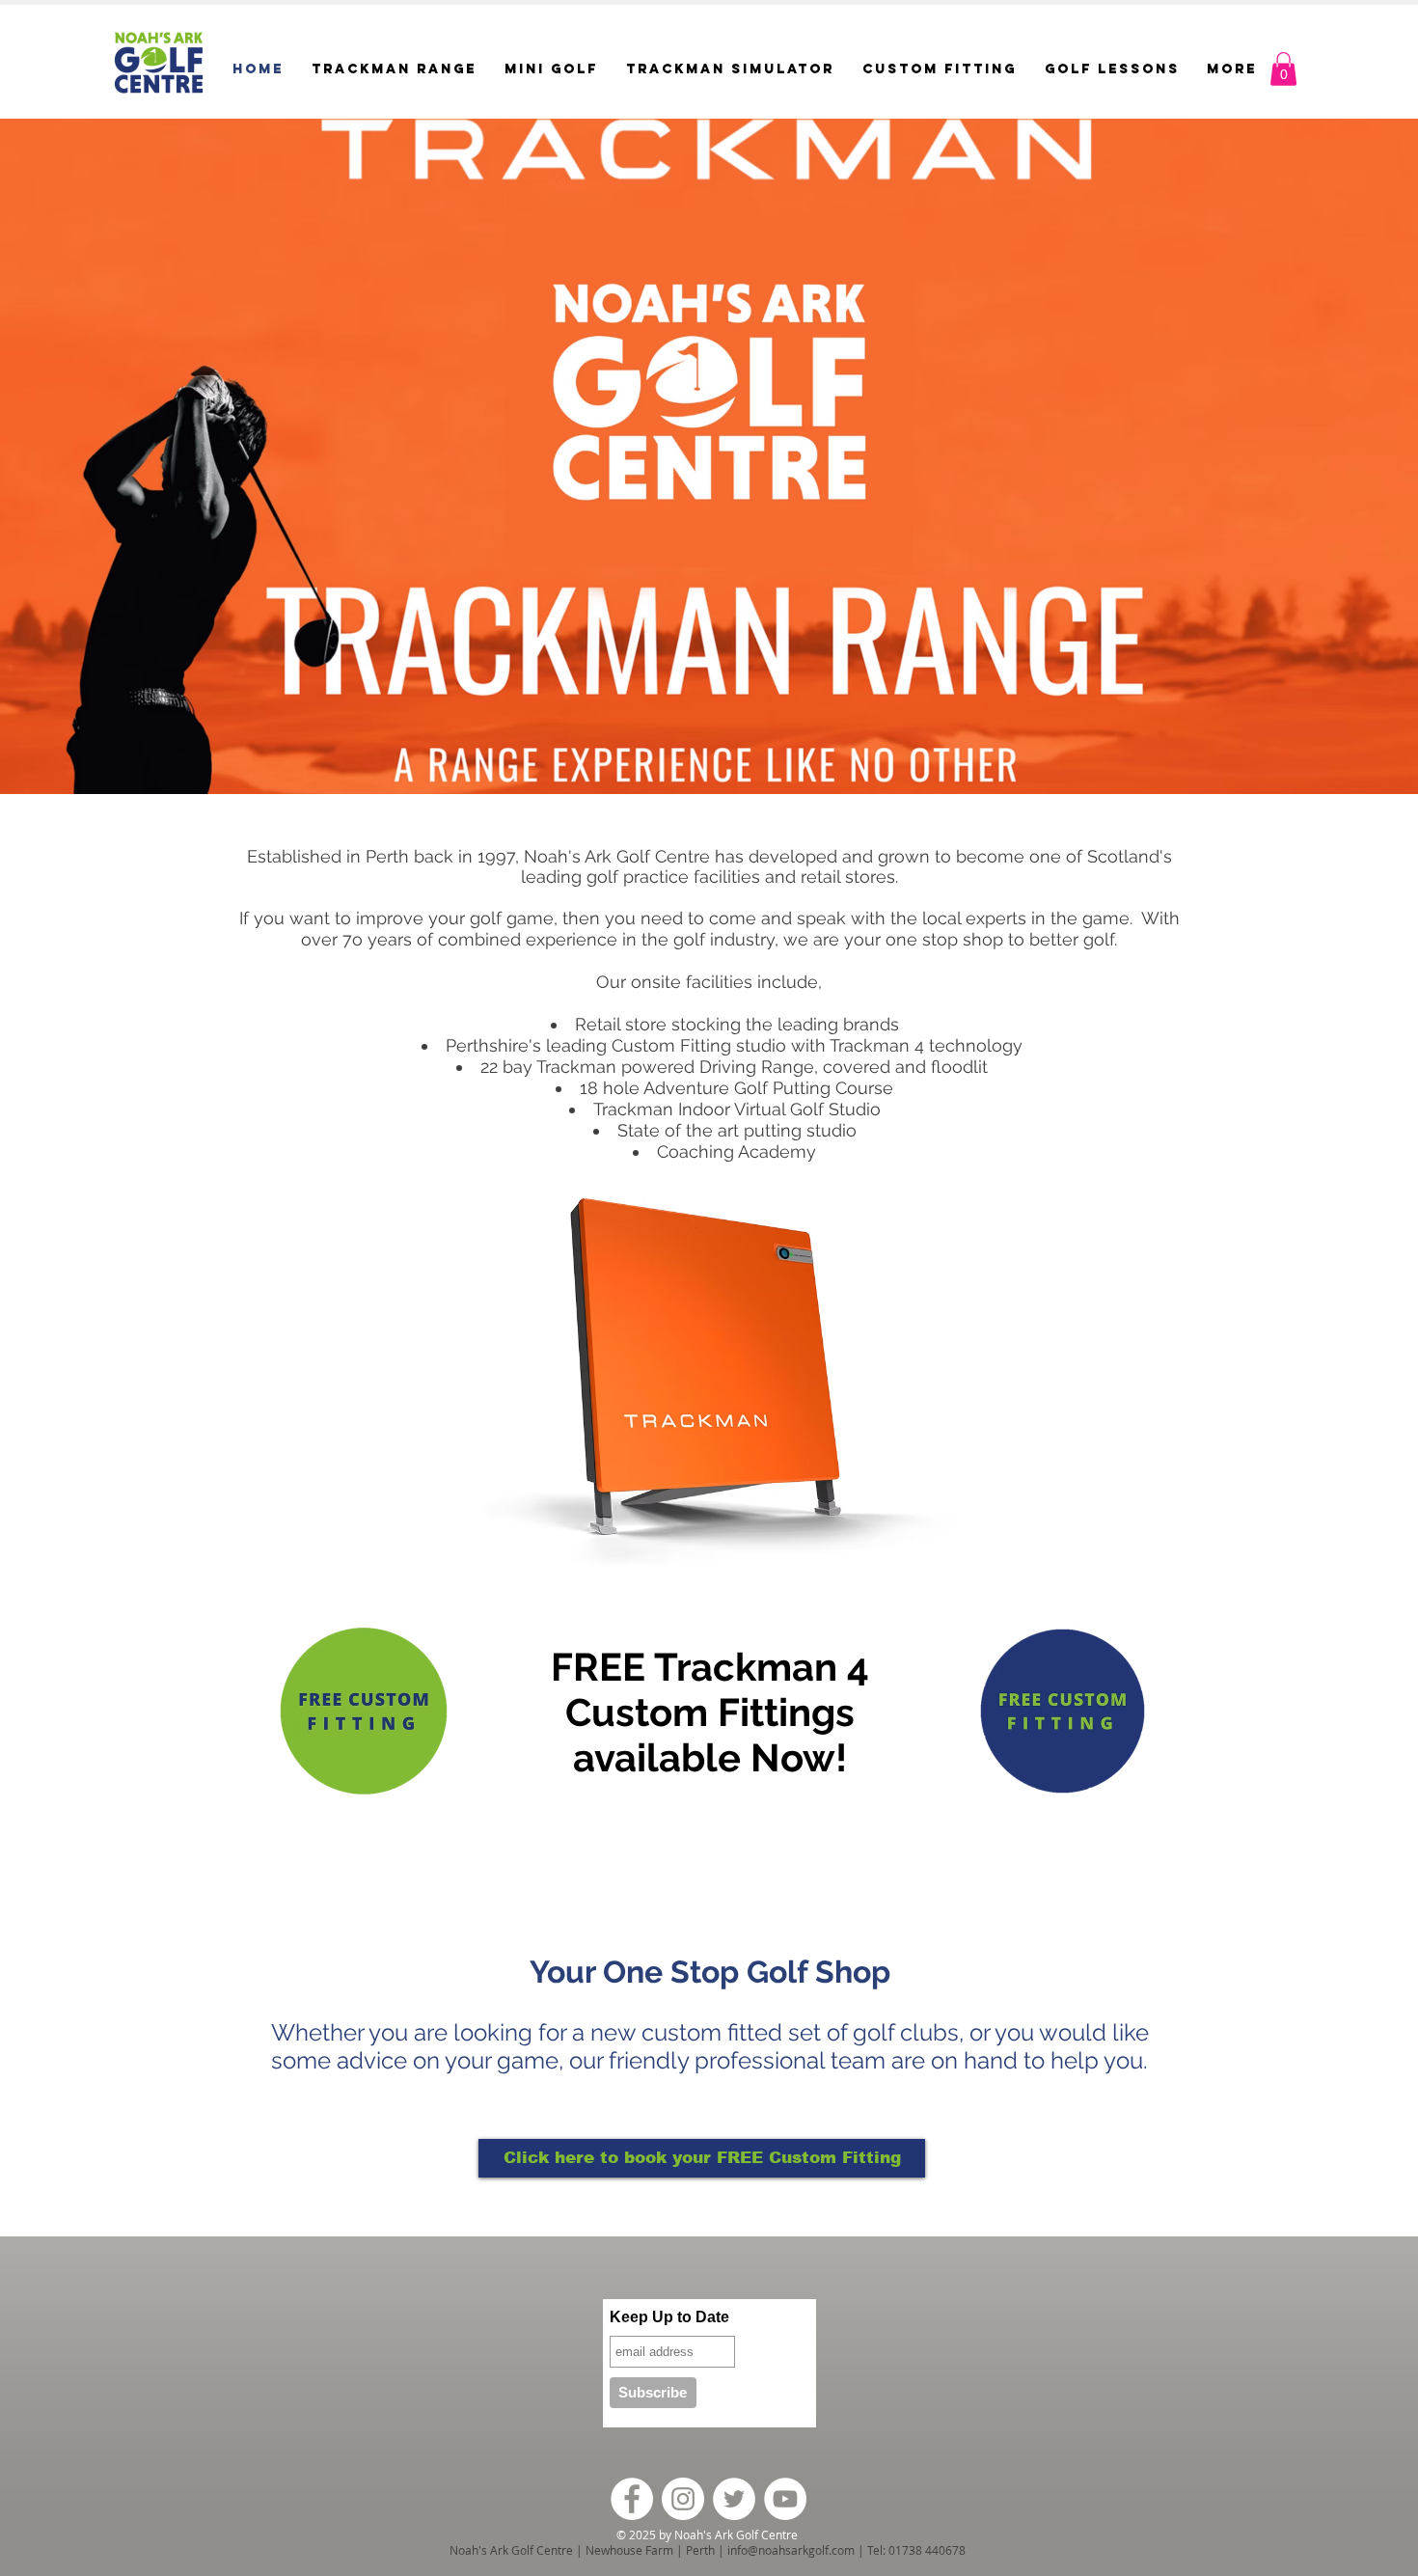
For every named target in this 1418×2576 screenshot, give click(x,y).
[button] (1283, 69)
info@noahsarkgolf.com (791, 2550)
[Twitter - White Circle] (734, 2499)
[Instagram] (683, 2499)
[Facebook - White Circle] (632, 2499)
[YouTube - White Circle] (785, 2499)
